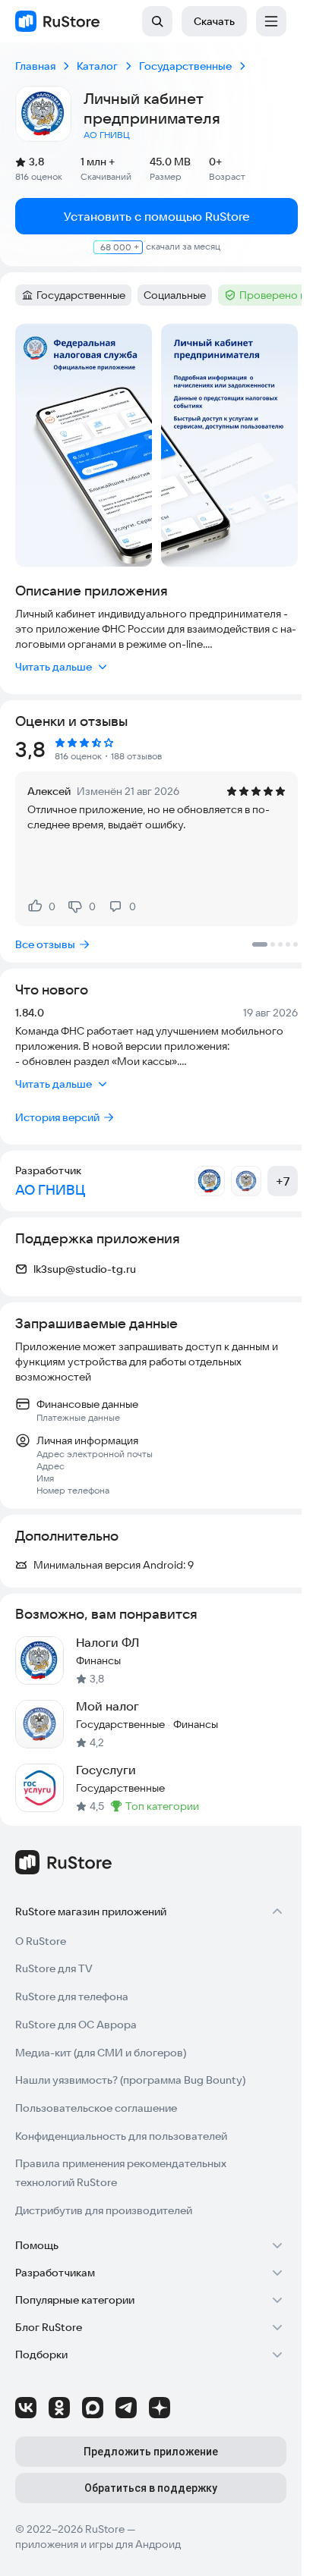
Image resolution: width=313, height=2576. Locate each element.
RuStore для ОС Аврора (76, 2025)
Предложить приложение (151, 2452)
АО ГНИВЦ (107, 135)
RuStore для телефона (72, 1996)
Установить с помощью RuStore (157, 216)
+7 (283, 1181)
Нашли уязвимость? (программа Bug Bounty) (130, 2080)
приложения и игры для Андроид (98, 2544)
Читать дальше (54, 667)
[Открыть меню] (271, 21)
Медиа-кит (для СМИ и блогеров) (101, 2053)
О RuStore (41, 1941)
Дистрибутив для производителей (104, 2210)
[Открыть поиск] (157, 21)
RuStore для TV (54, 1968)
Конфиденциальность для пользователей (121, 2136)
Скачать (214, 21)
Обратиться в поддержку (151, 2488)
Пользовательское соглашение (96, 2108)
